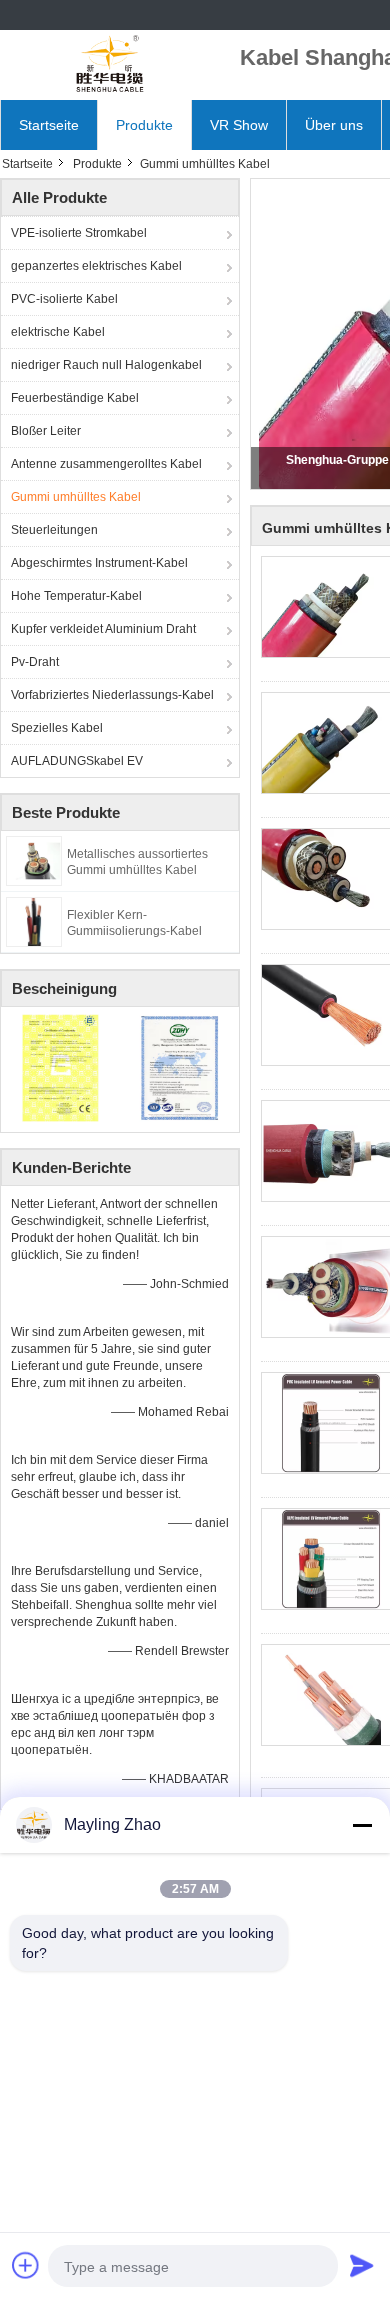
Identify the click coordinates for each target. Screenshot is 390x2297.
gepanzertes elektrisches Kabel (96, 266)
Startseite (49, 125)
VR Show (239, 125)
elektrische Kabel (58, 332)
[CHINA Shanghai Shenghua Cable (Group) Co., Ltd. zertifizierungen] (60, 1067)
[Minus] (362, 1825)
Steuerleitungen (54, 530)
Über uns (334, 125)
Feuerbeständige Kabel (75, 398)
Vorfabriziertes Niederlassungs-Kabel (112, 695)
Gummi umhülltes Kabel (76, 497)
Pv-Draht (35, 662)
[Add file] (26, 2265)
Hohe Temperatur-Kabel (76, 596)
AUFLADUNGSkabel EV (77, 761)
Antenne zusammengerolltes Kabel (106, 464)
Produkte (144, 125)
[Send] (362, 2265)
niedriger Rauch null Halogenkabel (106, 365)
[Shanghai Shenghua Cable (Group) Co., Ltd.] (110, 65)
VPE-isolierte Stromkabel (79, 233)
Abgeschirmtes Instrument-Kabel (99, 563)
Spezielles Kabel (57, 728)
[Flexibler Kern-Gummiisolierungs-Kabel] (34, 921)
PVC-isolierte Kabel (64, 299)
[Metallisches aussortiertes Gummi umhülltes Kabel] (34, 860)
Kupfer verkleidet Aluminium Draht (103, 629)
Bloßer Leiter (46, 431)
